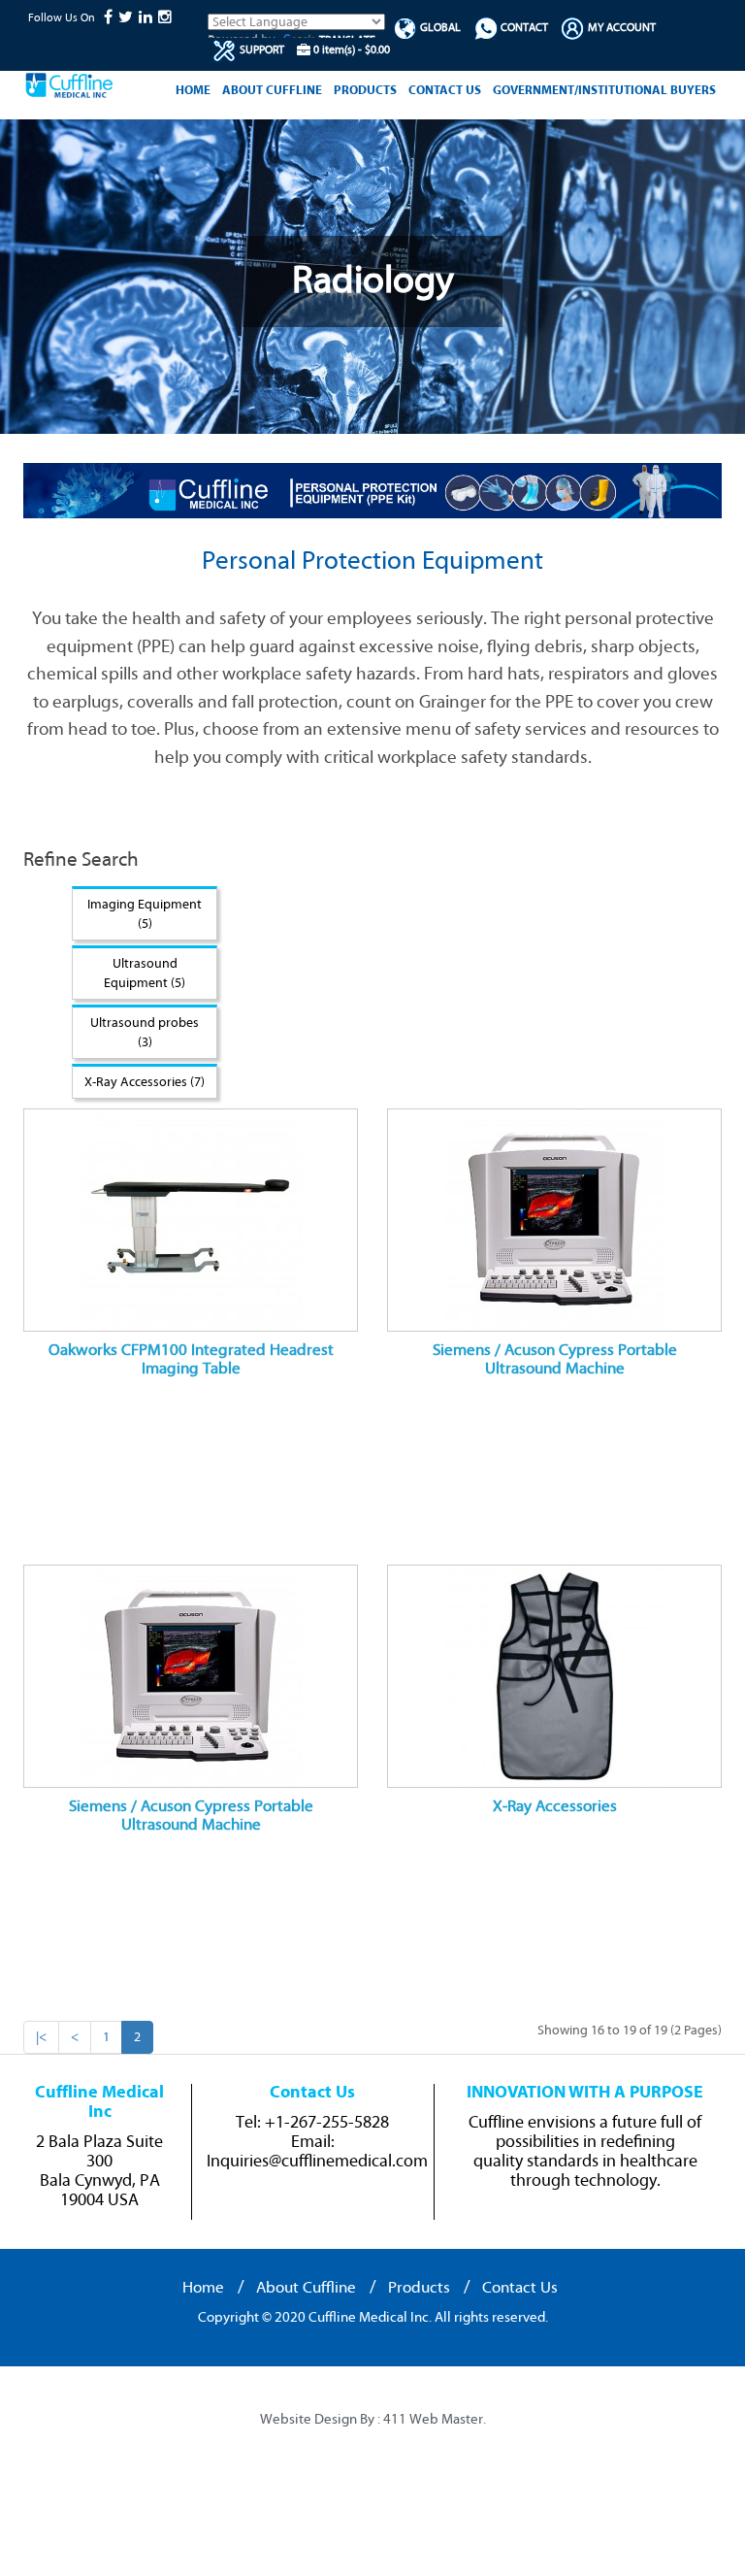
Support (260, 50)
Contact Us (445, 90)
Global (439, 28)
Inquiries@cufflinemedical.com (317, 2162)
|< (41, 2037)
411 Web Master (433, 2420)
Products (365, 90)
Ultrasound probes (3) (145, 1032)
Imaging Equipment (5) (145, 914)
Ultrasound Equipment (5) (145, 973)
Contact (523, 28)
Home (193, 90)
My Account (620, 28)
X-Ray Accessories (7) (145, 1082)
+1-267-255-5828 (327, 2123)
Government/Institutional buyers (604, 90)
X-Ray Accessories (555, 1806)
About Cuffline (272, 90)
